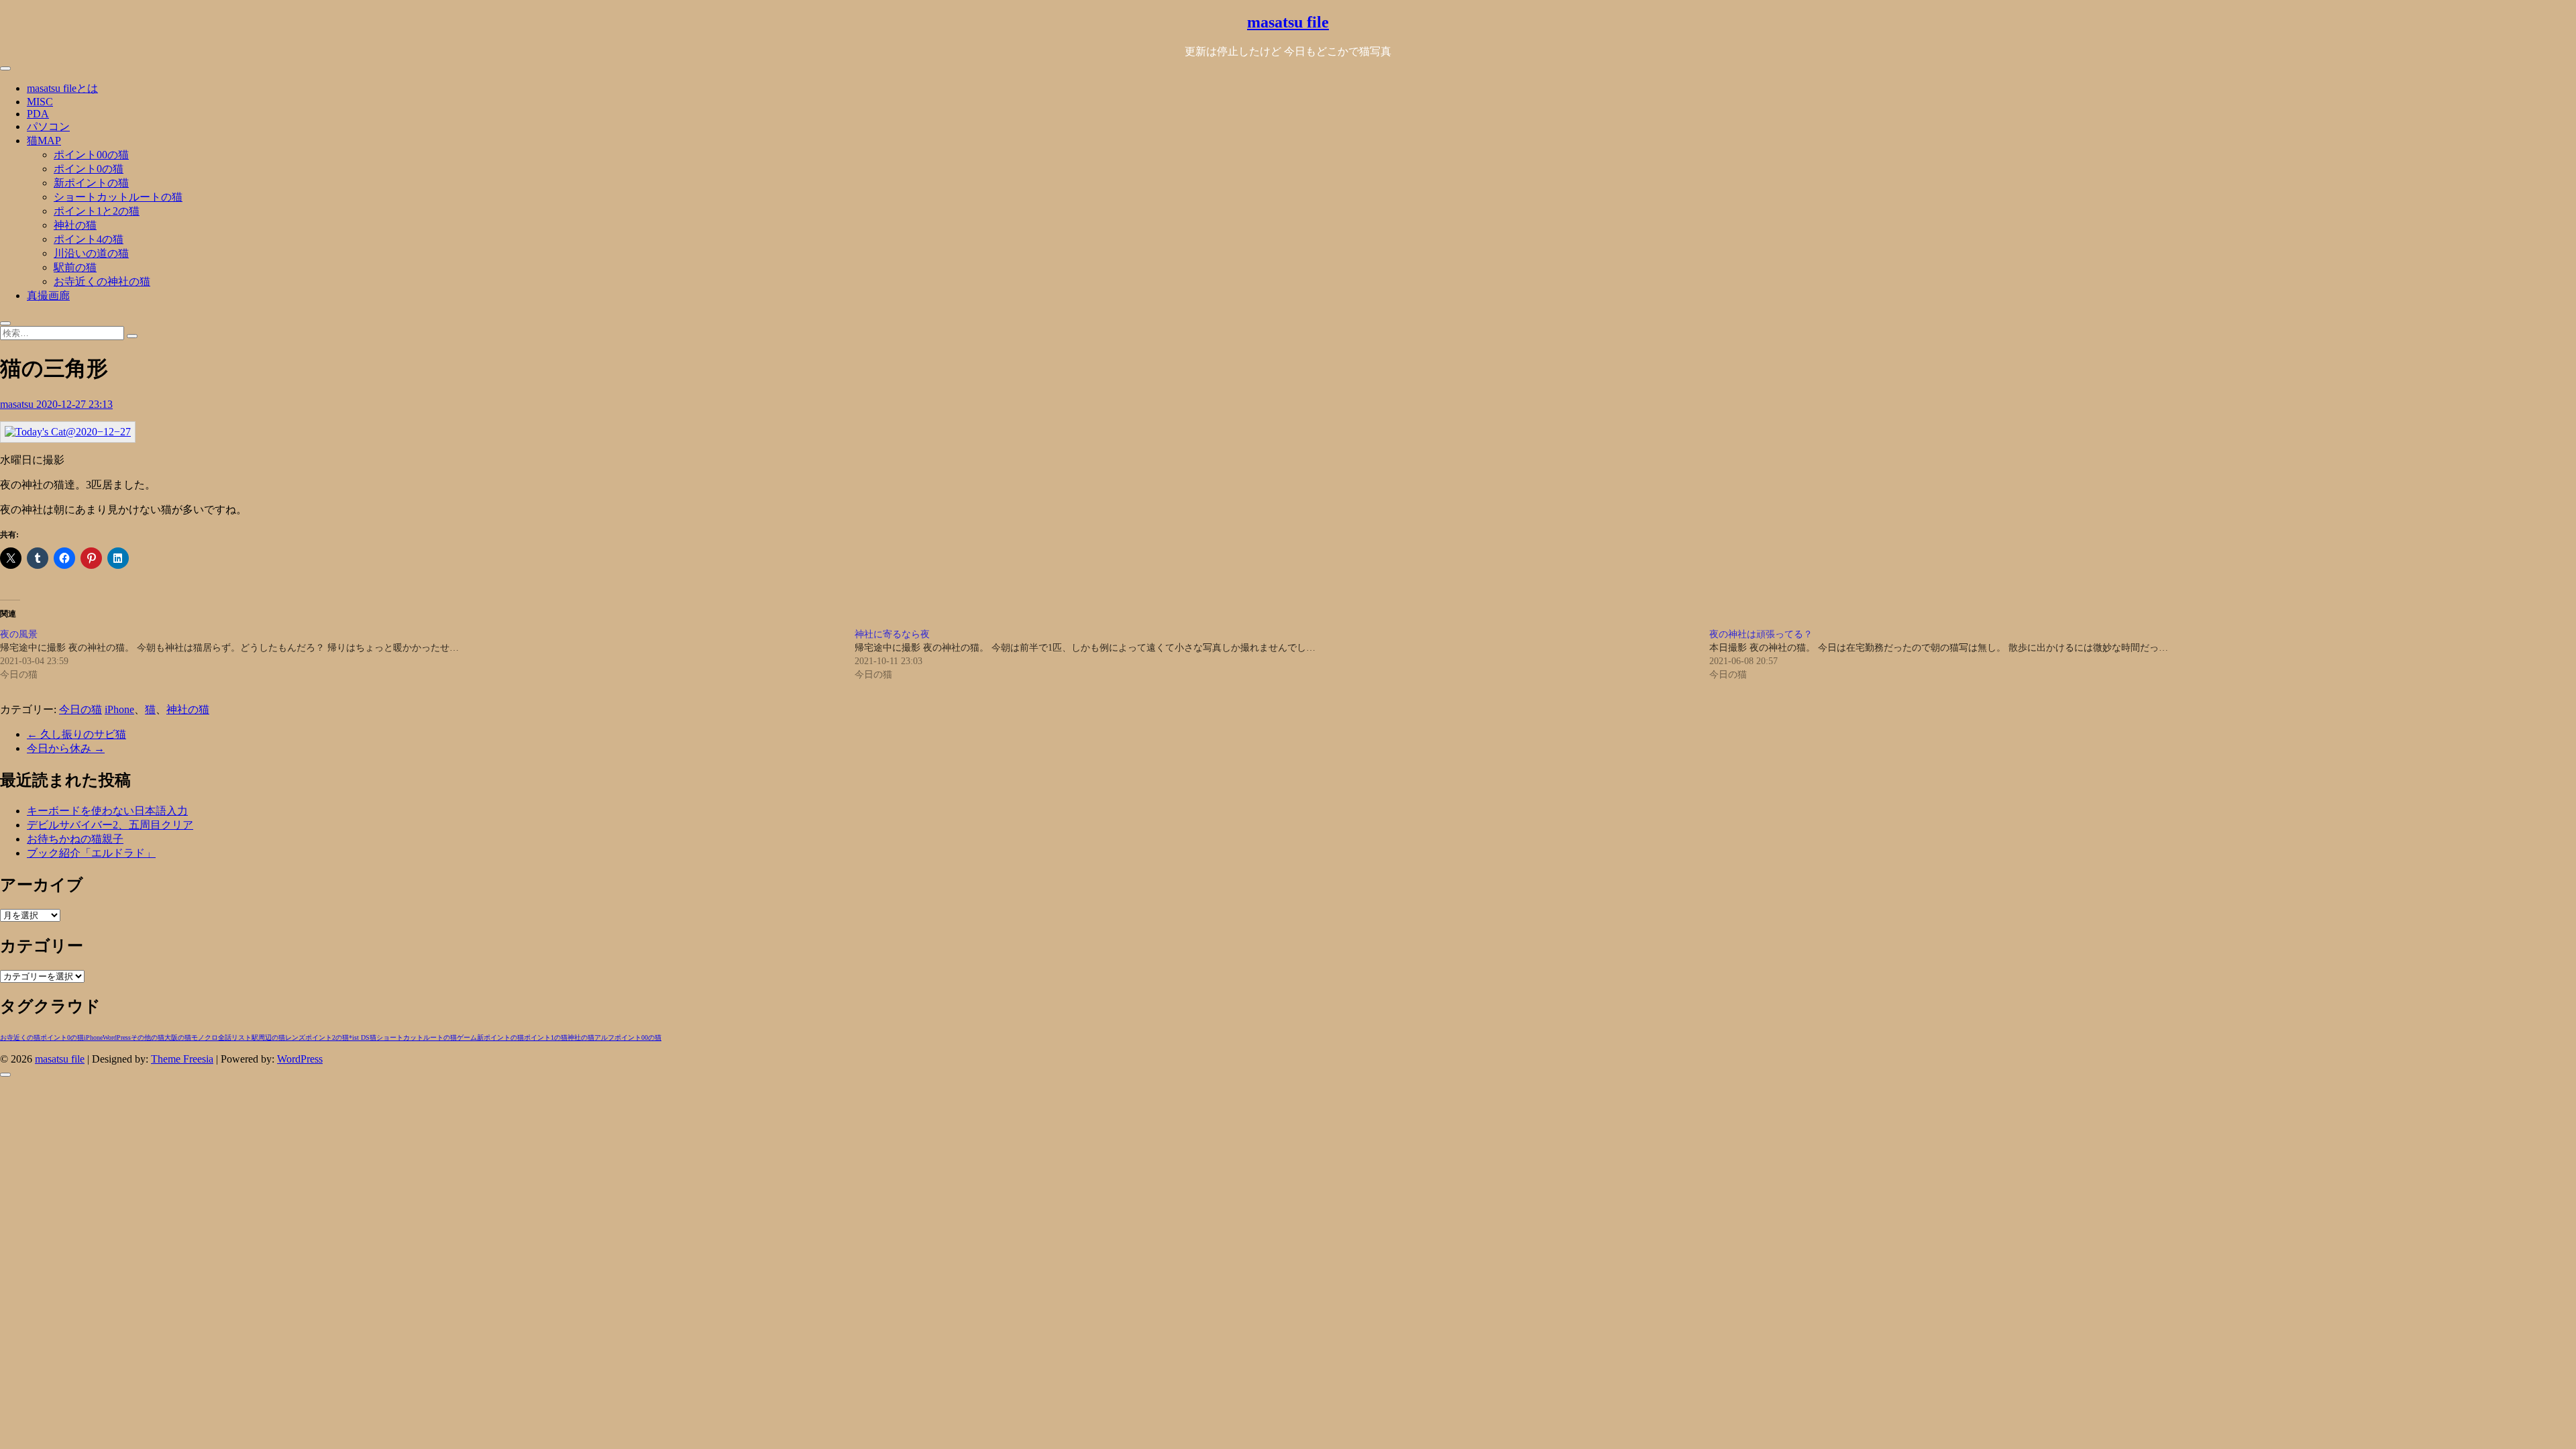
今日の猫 (80, 709)
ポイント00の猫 (91, 155)
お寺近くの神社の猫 (102, 281)
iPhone (119, 709)
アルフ (604, 1037)
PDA (38, 114)
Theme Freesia (182, 1059)
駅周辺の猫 (268, 1037)
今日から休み (66, 748)
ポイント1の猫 (546, 1037)
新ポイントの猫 (91, 183)
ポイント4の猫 (89, 239)
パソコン (48, 126)
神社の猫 (75, 225)
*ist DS (359, 1037)
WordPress (117, 1037)
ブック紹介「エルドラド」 (91, 853)
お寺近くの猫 (20, 1037)
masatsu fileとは (62, 88)
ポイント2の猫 (327, 1037)
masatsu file (1288, 22)
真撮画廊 (48, 296)
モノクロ (205, 1037)
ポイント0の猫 (89, 169)
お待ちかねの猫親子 (75, 839)
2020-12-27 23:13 (74, 404)
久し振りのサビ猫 (76, 734)
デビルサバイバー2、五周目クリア (110, 825)
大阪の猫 (178, 1037)
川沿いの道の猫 (91, 253)
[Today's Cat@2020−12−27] (68, 432)
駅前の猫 (75, 267)
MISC (40, 102)
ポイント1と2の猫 (97, 211)
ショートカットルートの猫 (118, 197)
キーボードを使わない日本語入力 (107, 811)
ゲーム (467, 1037)
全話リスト (235, 1037)
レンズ (295, 1037)
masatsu (18, 404)
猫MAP (44, 141)
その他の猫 (148, 1037)
